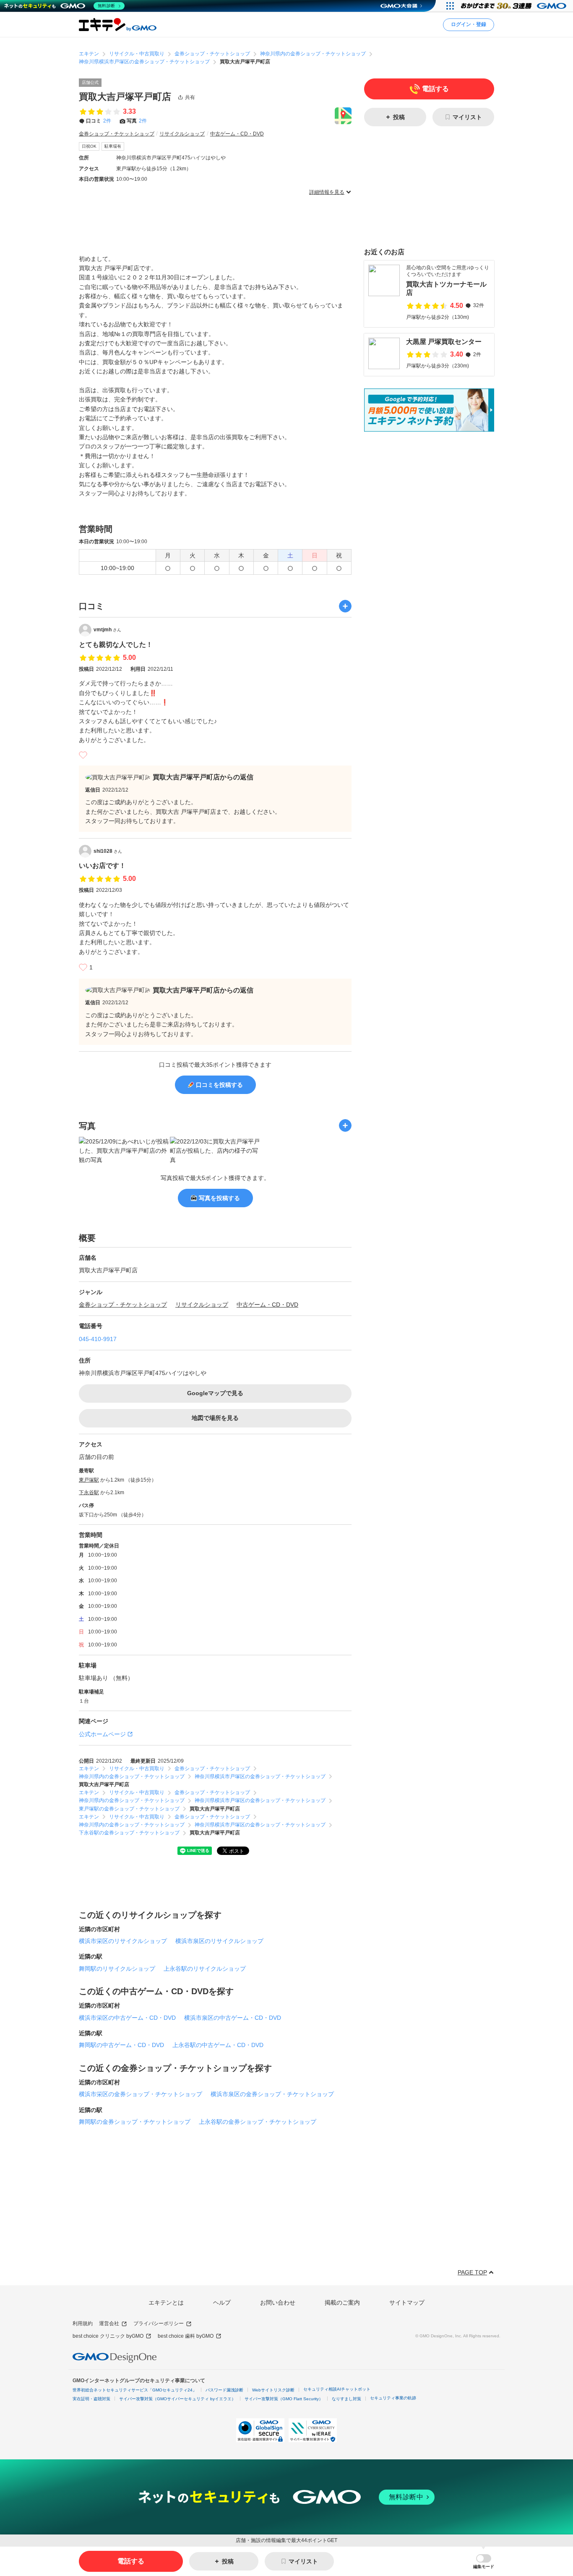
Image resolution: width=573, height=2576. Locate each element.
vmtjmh (107, 630)
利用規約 (83, 2323)
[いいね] (83, 755)
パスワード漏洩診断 (224, 2390)
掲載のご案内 (342, 2303)
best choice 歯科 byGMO (186, 2336)
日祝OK (89, 146)
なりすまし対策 (346, 2399)
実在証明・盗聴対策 (91, 2399)
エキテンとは (166, 2303)
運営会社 (109, 2323)
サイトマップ (407, 2303)
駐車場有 (113, 146)
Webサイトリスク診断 (273, 2390)
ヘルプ (222, 2303)
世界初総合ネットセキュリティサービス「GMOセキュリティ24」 (135, 2390)
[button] (484, 2562)
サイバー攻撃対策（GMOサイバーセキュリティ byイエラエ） (177, 2399)
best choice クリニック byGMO (108, 2336)
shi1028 (108, 851)
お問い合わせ (278, 2303)
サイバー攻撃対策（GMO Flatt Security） (284, 2399)
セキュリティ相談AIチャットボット (337, 2389)
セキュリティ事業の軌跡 (393, 2398)
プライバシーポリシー (159, 2323)
